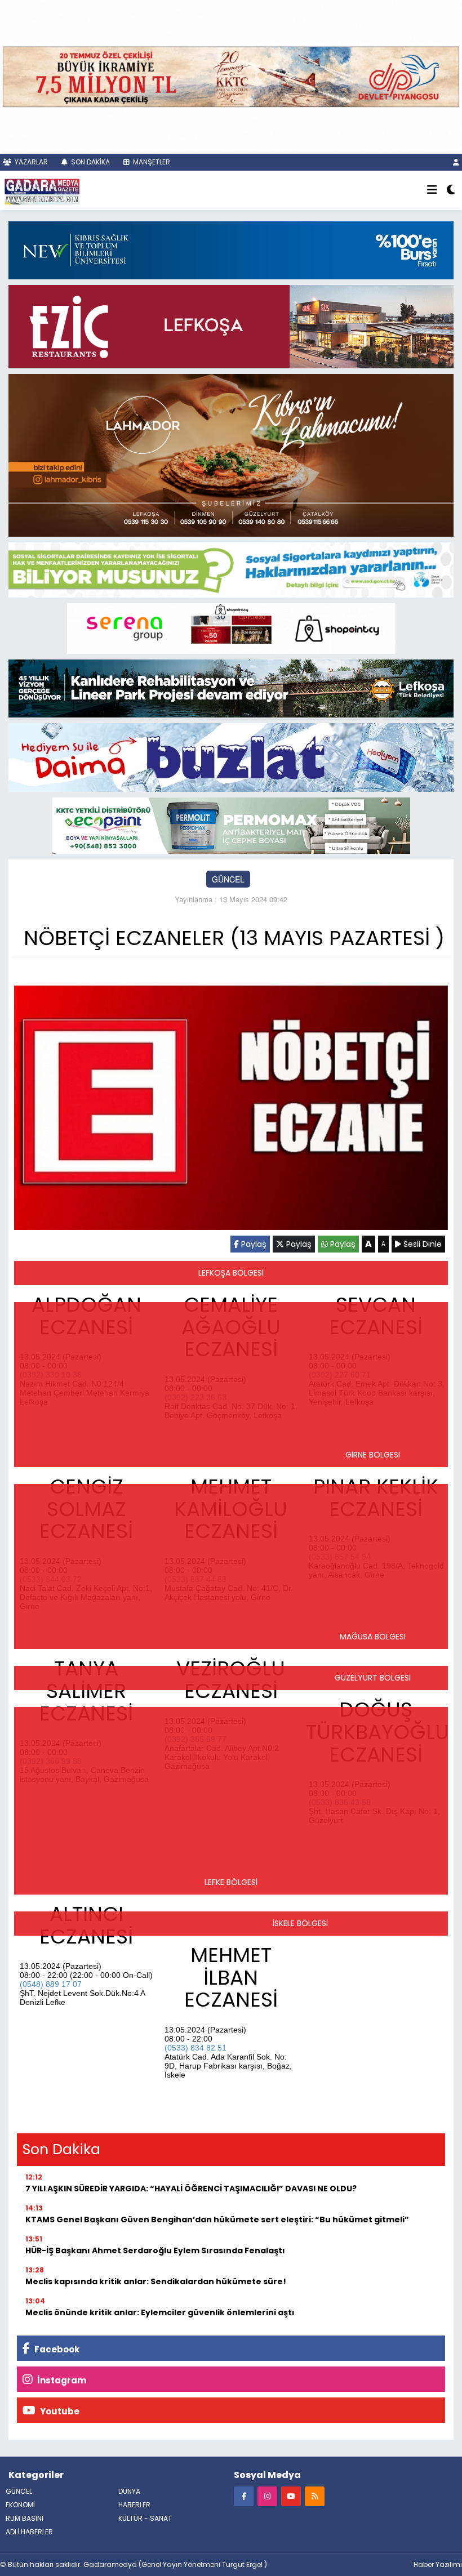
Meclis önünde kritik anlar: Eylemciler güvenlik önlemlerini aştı (160, 2312)
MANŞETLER (151, 162)
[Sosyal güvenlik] (231, 568)
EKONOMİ (20, 2505)
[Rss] (315, 2496)
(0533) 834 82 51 (196, 2048)
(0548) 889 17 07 (51, 1984)
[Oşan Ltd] (231, 824)
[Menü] (432, 190)
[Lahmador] (231, 454)
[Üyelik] (456, 162)
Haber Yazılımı (438, 2564)
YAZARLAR (30, 162)
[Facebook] (244, 2496)
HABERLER (134, 2505)
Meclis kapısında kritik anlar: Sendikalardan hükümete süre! (156, 2281)
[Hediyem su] (231, 756)
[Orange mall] (231, 627)
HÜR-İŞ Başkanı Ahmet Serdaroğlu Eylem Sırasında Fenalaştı (155, 2250)
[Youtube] (291, 2496)
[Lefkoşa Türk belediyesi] (231, 687)
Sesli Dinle (421, 1244)
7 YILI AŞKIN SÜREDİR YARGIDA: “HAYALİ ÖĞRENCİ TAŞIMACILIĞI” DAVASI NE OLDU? (191, 2189)
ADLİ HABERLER (29, 2532)
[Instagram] (267, 2496)
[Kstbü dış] (231, 249)
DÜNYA (129, 2491)
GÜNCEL (228, 879)
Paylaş (253, 1244)
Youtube (59, 2411)
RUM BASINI (25, 2518)
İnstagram (61, 2380)
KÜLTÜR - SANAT (145, 2518)
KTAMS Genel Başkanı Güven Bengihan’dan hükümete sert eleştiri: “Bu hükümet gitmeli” (217, 2220)
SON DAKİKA (90, 162)
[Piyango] (231, 75)
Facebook (56, 2349)
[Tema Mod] (451, 190)
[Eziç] (231, 326)
